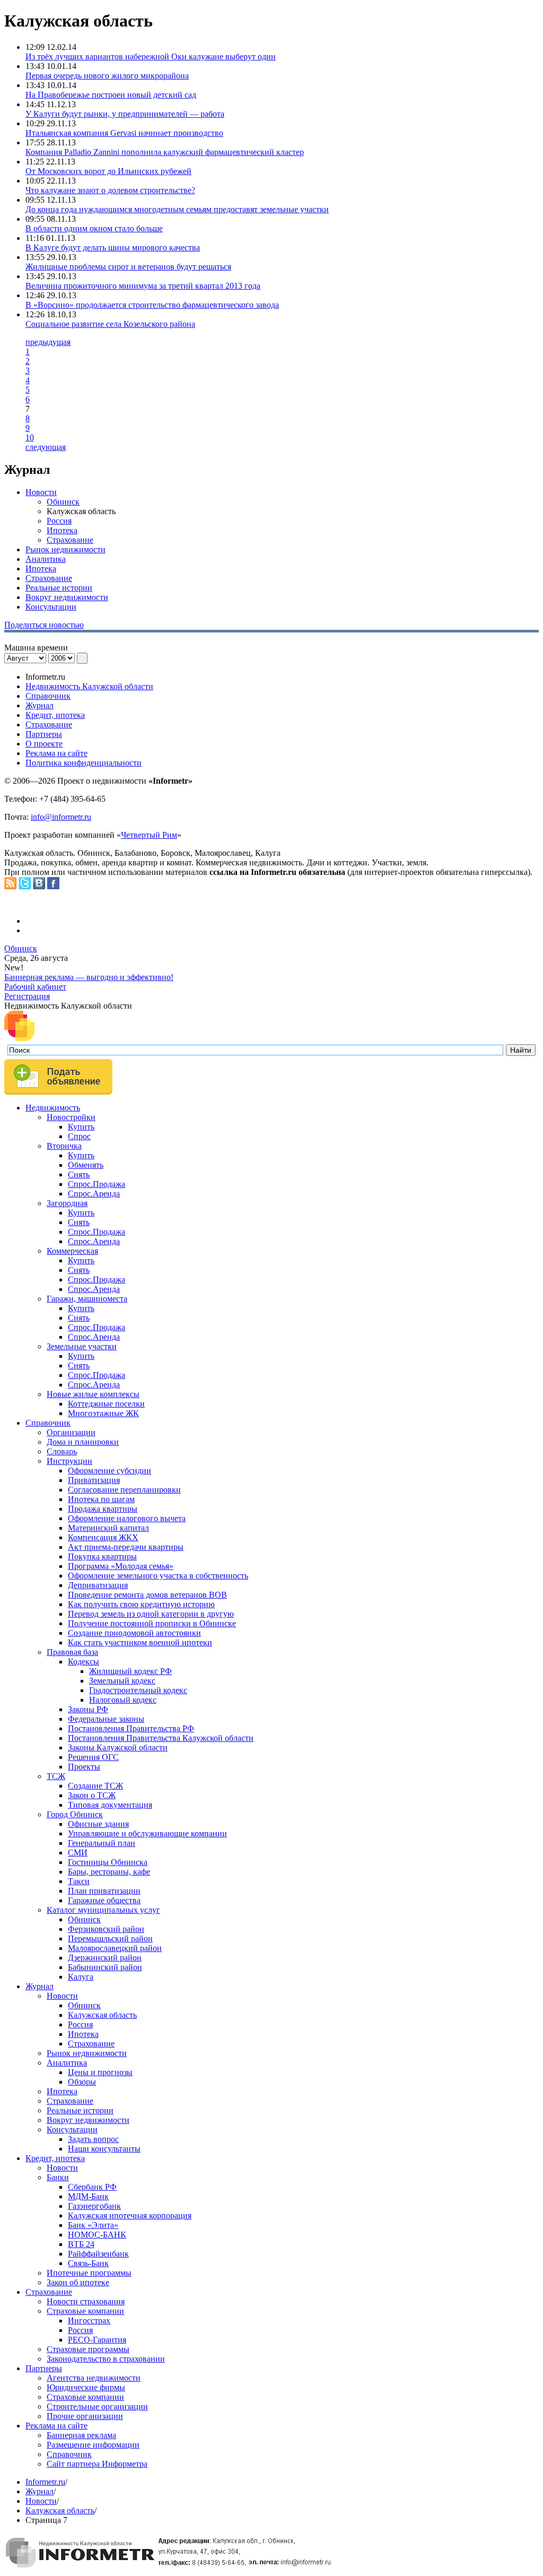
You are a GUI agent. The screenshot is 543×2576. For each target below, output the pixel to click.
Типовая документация (110, 1805)
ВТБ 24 (81, 2244)
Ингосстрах (89, 2321)
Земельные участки (82, 1346)
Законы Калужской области (118, 1747)
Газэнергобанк (94, 2206)
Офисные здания (98, 1824)
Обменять (86, 1165)
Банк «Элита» (93, 2225)
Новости (41, 492)
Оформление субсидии (110, 1471)
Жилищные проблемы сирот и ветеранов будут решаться (128, 267)
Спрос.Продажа (97, 1184)
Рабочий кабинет (35, 987)
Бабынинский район (105, 1967)
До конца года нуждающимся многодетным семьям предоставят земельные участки (177, 209)
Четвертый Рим (149, 835)
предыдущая (48, 342)
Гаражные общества (104, 1900)
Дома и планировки (83, 1442)
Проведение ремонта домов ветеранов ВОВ (147, 1595)
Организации (71, 1432)
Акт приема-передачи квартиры (126, 1547)
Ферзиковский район (106, 1929)
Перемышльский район (110, 1938)
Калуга (81, 1977)
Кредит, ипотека (55, 715)
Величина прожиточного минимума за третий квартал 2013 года (143, 286)
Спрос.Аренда (94, 1194)
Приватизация (94, 1480)
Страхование (70, 540)
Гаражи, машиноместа (87, 1299)
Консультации (51, 607)
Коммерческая (72, 1251)
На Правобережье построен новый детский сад (111, 95)
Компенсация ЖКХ (103, 1537)
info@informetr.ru (61, 817)
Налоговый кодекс (123, 1700)
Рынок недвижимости (65, 549)
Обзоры (82, 2082)
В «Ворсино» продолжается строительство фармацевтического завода (152, 305)
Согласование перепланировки (124, 1490)
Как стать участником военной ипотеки (140, 1642)
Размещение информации (93, 2445)
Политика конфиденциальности (84, 763)
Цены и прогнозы (100, 2072)
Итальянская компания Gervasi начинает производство (124, 133)
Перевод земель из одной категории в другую (151, 1614)
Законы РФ (88, 1709)
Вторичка (64, 1146)
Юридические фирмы (86, 2387)
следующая (46, 447)
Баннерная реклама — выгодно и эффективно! (89, 977)
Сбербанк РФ (92, 2187)
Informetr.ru (45, 2482)
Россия (59, 521)
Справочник (48, 696)
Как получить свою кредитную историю (141, 1604)
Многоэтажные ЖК (103, 1413)
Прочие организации (85, 2416)
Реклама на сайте (56, 753)
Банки (58, 2177)
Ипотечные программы (89, 2273)
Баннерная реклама (81, 2435)
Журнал (40, 705)
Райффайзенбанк (98, 2254)
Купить (81, 1127)
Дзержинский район (105, 1958)
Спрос (79, 1136)
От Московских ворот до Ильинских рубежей (108, 171)
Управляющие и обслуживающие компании (147, 1833)
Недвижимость (53, 1108)
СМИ (78, 1853)
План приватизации (104, 1891)
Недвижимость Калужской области (89, 686)
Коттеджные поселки (106, 1404)
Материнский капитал (108, 1528)
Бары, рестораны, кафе (109, 1872)
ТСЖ (56, 1776)
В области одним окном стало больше (94, 228)
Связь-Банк (88, 2263)
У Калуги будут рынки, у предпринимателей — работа (125, 114)
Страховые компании (85, 2311)
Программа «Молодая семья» (121, 1566)
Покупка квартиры (102, 1556)
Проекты (84, 1767)
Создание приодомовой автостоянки (134, 1633)
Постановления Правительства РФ (131, 1728)
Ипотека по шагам (101, 1499)
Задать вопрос (93, 2139)
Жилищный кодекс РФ (130, 1671)
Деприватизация (98, 1585)
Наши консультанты (104, 2149)
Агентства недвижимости (94, 2378)
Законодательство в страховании (106, 2359)
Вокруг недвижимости (67, 597)
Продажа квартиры (103, 1509)
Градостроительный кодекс (138, 1690)
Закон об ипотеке (78, 2282)
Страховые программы (88, 2349)
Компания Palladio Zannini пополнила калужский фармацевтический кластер (165, 152)
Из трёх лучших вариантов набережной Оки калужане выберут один (151, 57)
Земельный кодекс (122, 1681)
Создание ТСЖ (95, 1786)
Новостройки (71, 1117)
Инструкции (69, 1461)
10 (30, 437)
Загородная (67, 1203)
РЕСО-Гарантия (97, 2340)
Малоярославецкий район (115, 1948)
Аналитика (46, 559)
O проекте (44, 744)
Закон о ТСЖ (92, 1795)
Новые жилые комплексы (93, 1394)
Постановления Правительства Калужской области (161, 1738)
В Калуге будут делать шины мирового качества (113, 248)
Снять (79, 1174)
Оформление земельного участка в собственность (158, 1576)
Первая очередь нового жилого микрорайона (107, 76)
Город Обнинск (75, 1814)
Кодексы (84, 1662)
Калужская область (102, 2015)
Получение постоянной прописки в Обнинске (152, 1623)
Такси (79, 1881)
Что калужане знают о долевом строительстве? (110, 190)
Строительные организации (97, 2406)
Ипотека (62, 530)
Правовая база (72, 1652)
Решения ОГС (93, 1757)
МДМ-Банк (88, 2196)
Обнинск (63, 502)
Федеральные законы (106, 1719)
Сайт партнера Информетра (97, 2464)
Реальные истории (59, 588)
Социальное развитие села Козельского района (110, 324)
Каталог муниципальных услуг (103, 1910)
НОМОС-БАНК (97, 2235)
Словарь (62, 1451)
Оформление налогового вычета (127, 1518)
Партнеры (44, 734)
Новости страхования (86, 2301)
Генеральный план (102, 1843)
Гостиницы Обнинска (108, 1862)
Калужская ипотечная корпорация (130, 2215)
